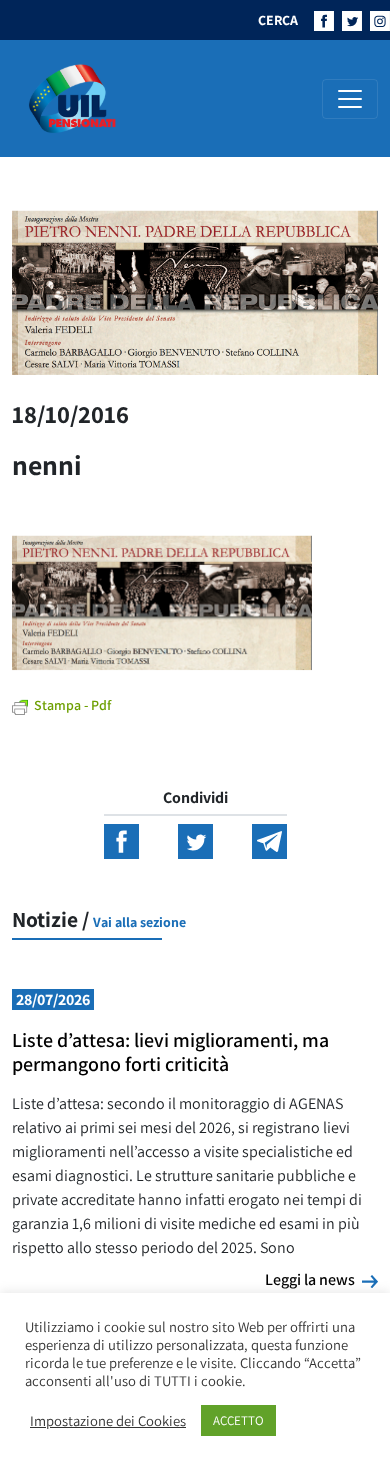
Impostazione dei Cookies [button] (108, 1421)
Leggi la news (321, 1279)
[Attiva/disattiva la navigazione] (350, 99)
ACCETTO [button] (238, 1420)
